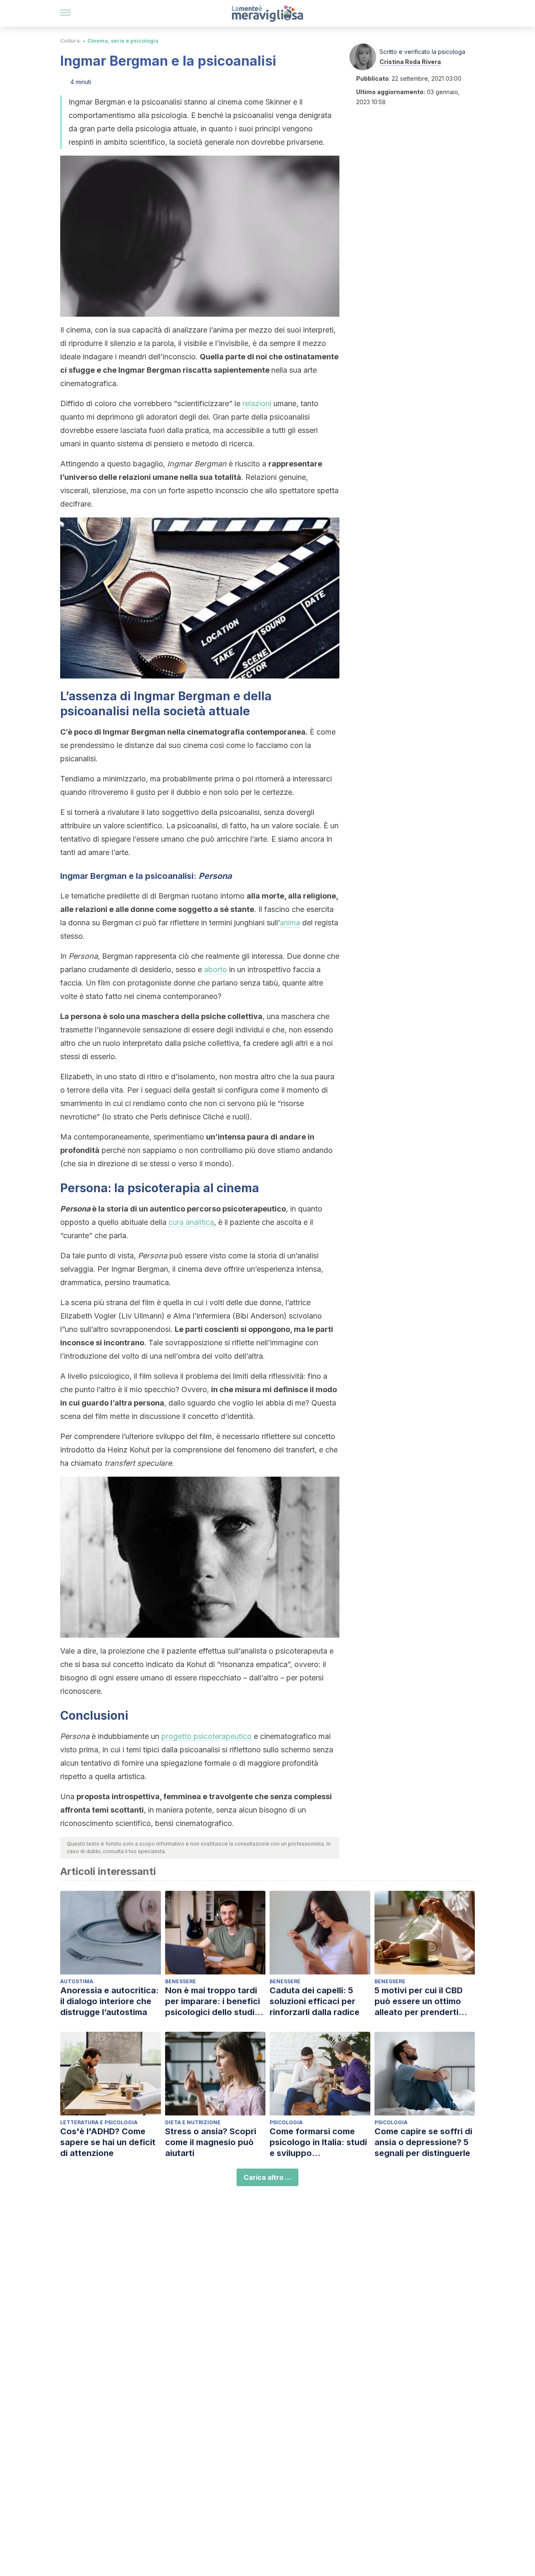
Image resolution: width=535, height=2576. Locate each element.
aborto (215, 969)
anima (290, 923)
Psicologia (286, 2122)
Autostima (77, 1981)
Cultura (70, 41)
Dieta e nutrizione (193, 2122)
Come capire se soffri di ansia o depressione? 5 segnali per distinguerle (423, 2142)
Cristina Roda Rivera (410, 62)
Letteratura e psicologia (99, 2122)
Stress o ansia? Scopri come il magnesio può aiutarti (211, 2142)
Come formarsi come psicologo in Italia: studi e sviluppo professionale (318, 2142)
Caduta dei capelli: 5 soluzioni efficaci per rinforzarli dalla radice (315, 2001)
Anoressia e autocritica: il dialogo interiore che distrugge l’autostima (110, 2001)
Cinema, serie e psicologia (123, 41)
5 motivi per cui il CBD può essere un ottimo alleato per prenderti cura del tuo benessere (422, 2001)
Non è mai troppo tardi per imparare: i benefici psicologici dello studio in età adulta (213, 2001)
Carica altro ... (267, 2177)
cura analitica (191, 1222)
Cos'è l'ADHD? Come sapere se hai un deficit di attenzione (108, 2142)
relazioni (257, 403)
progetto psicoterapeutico (206, 1736)
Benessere (181, 1981)
